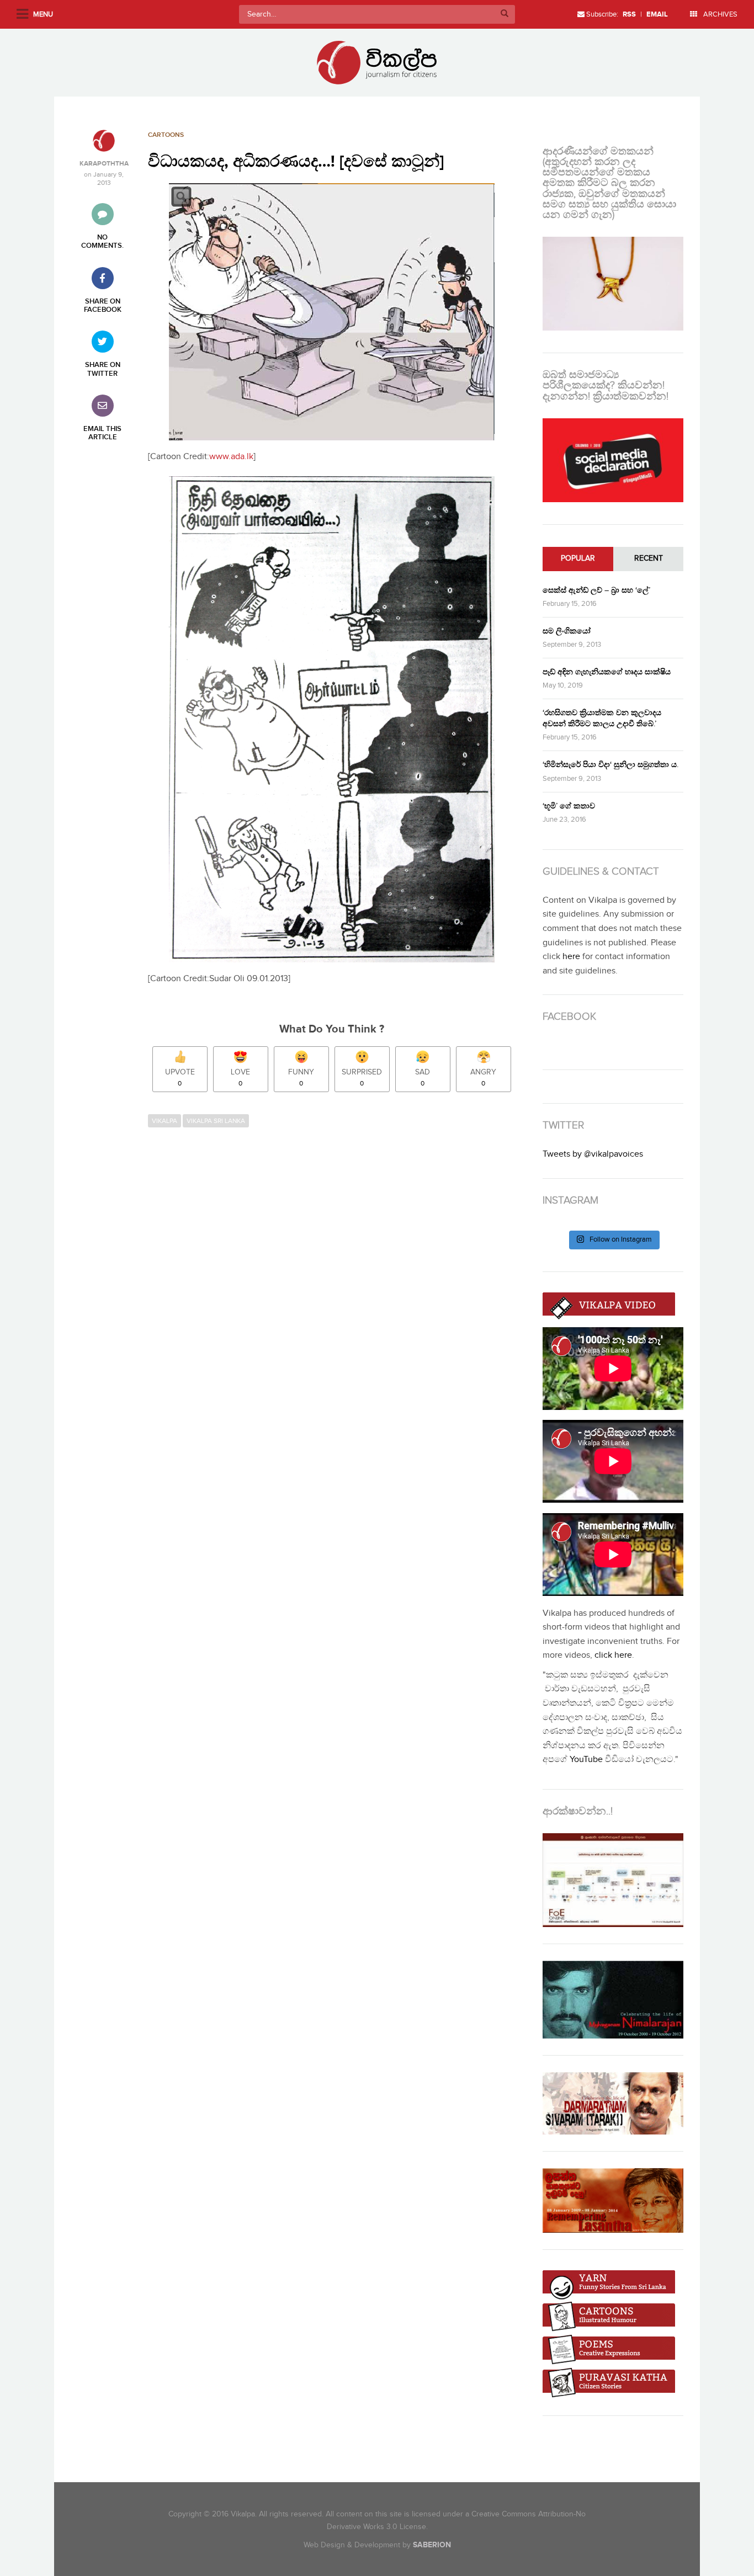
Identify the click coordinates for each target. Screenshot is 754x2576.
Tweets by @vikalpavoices (593, 1154)
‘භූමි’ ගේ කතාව (569, 806)
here (571, 957)
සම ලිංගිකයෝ (567, 631)
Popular (578, 558)
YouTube (586, 1760)
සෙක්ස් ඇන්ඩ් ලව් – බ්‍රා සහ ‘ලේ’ (596, 590)
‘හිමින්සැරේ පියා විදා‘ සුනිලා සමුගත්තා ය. (610, 765)
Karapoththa (104, 164)
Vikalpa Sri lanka (216, 1121)
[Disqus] (337, 1284)
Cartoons (166, 135)
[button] (332, 312)
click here (613, 1655)
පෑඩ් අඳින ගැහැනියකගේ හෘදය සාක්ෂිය (607, 672)
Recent (649, 558)
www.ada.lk (231, 457)
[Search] (505, 14)
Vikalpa (164, 1121)
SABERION (432, 2545)
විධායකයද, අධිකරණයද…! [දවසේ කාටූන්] (296, 162)
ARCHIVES (720, 14)
